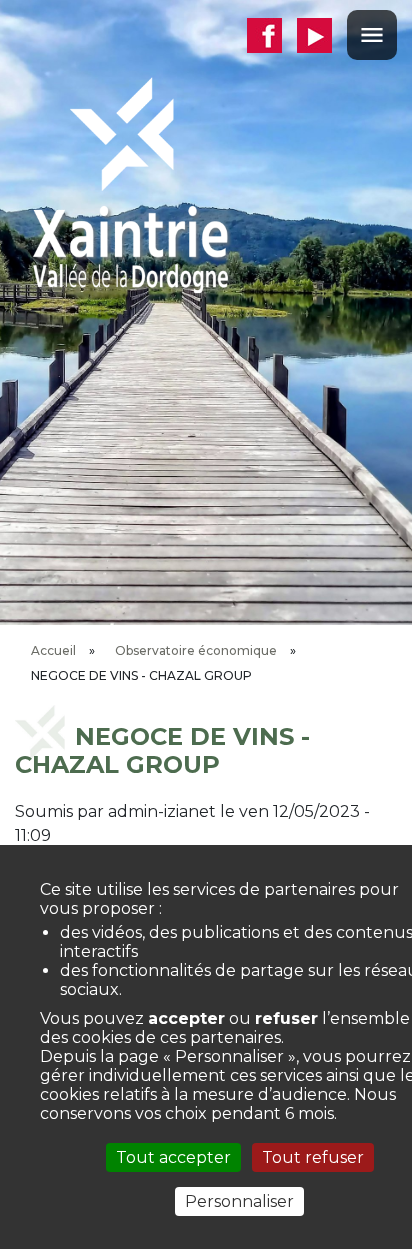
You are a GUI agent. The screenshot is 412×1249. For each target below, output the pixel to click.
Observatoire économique (196, 650)
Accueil (53, 650)
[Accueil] (130, 183)
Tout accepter (173, 1157)
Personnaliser (239, 1201)
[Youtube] (322, 35)
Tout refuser (313, 1157)
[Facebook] (272, 35)
